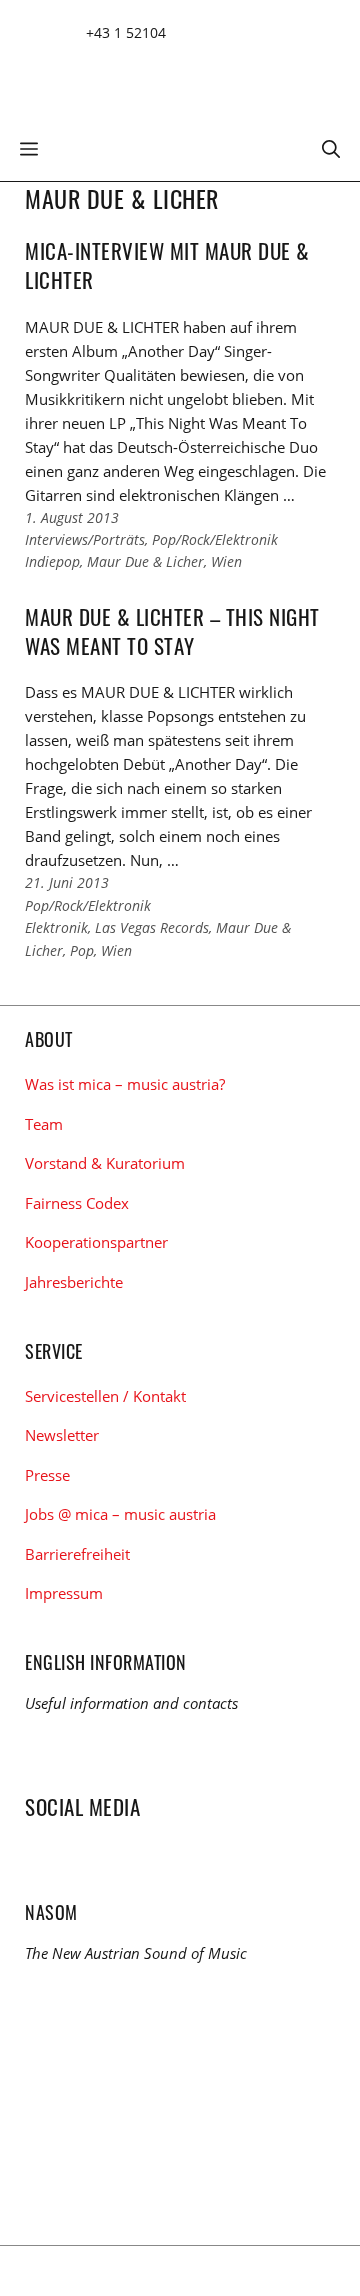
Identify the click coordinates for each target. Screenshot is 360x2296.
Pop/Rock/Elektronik (215, 539)
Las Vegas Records (152, 927)
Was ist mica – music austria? (125, 1084)
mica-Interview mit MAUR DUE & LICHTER (167, 265)
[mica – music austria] (170, 72)
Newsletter (62, 1435)
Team (44, 1124)
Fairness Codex (77, 1203)
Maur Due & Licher (145, 561)
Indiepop (52, 561)
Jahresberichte (74, 1282)
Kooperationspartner (96, 1242)
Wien (226, 561)
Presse (47, 1475)
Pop (82, 950)
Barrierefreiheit (77, 1554)
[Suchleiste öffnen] (331, 147)
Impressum (64, 1593)
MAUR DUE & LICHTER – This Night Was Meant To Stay (172, 631)
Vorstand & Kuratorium (105, 1163)
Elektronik (56, 927)
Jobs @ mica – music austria (120, 1514)
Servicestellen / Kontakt (105, 1396)
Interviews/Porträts (85, 539)
